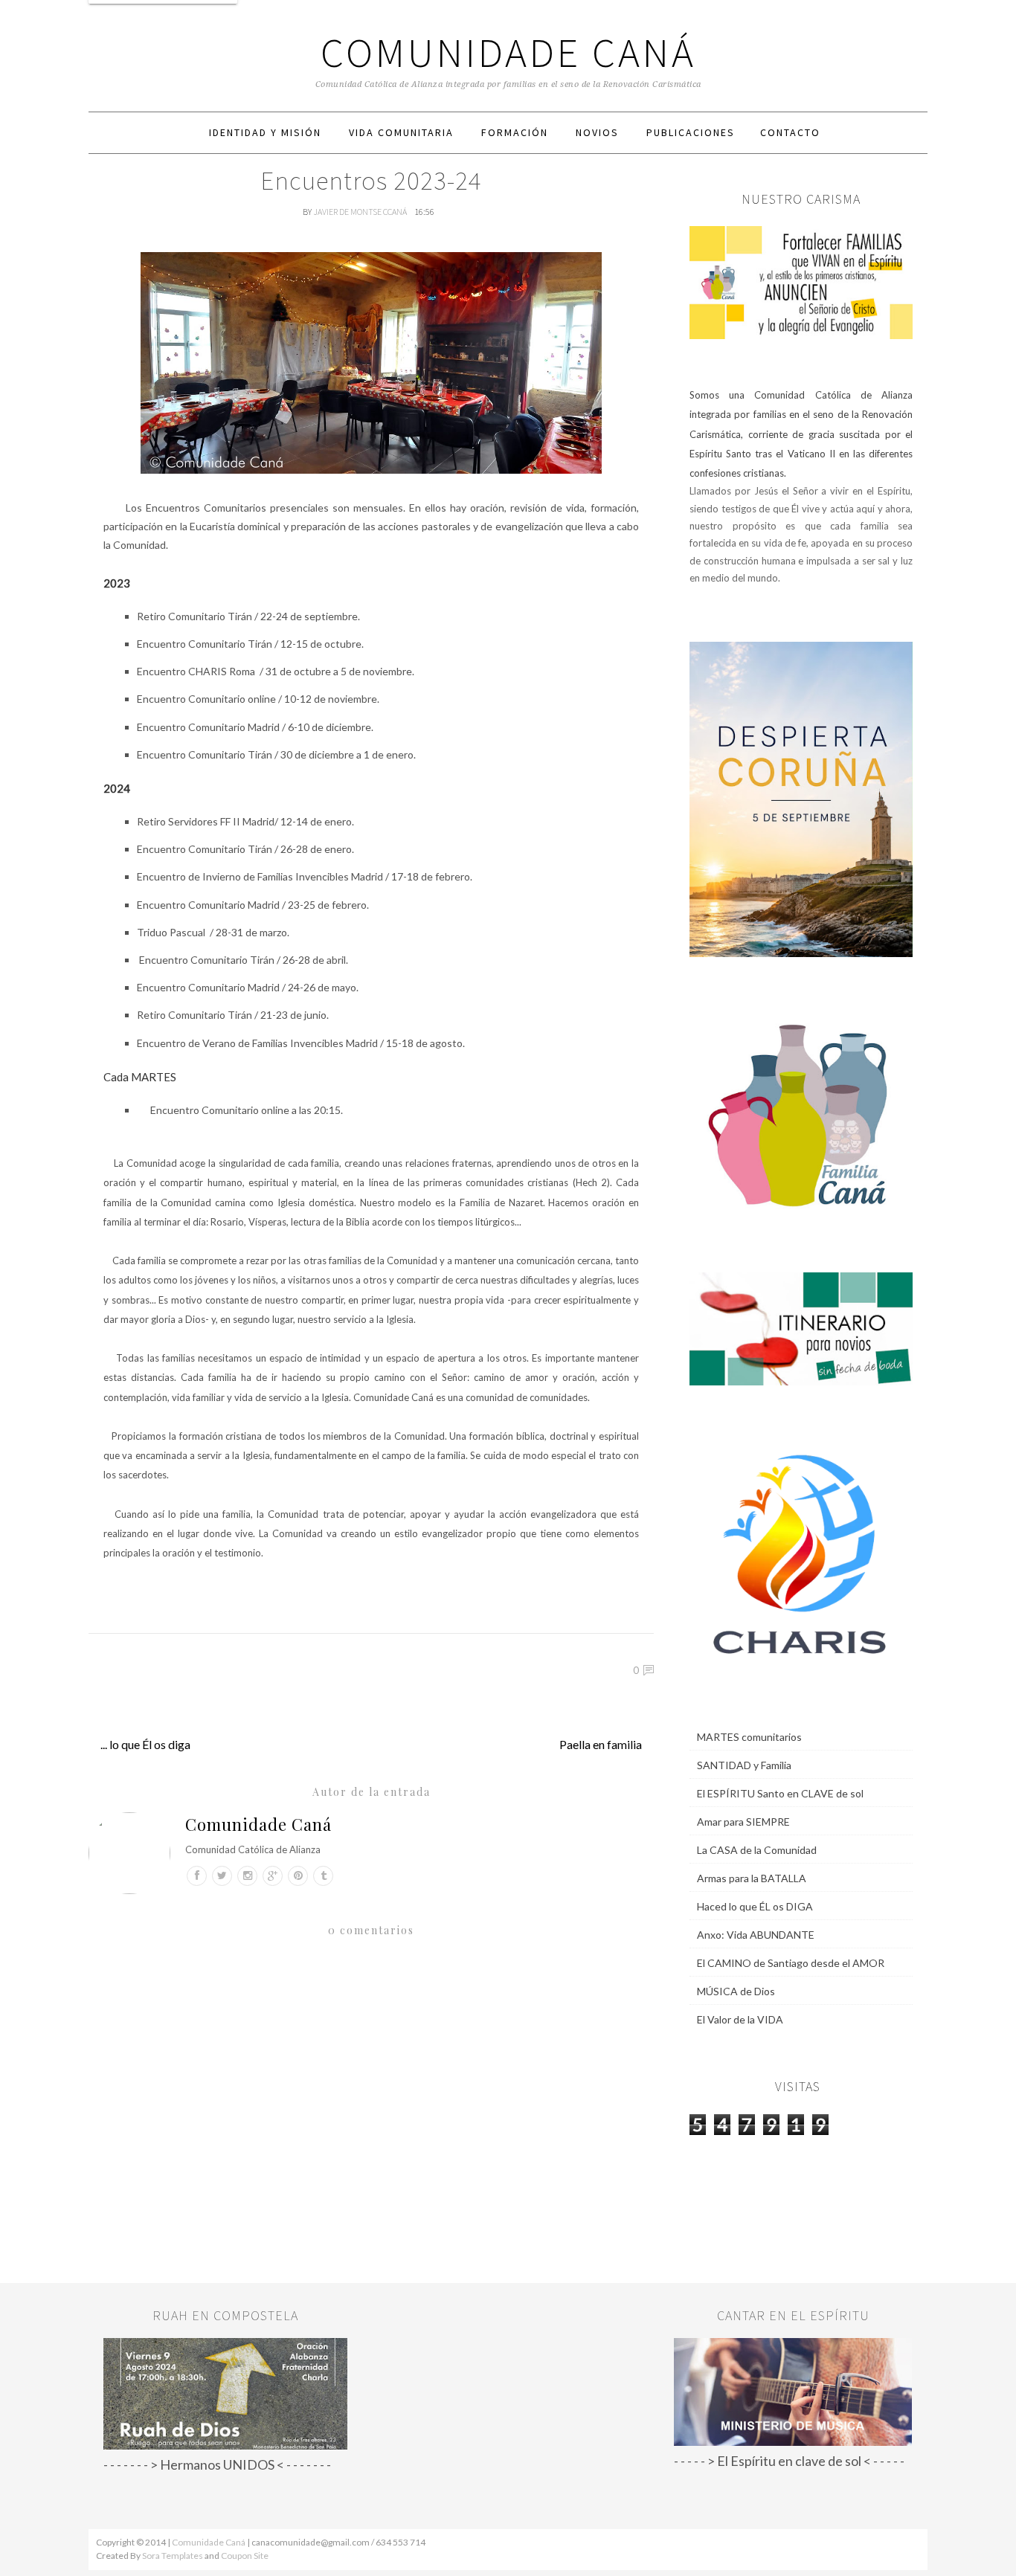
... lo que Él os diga (145, 1744)
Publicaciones (691, 132)
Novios (597, 132)
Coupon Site (245, 2556)
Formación (515, 132)
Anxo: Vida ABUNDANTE (756, 1935)
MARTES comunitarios (749, 1737)
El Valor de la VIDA (740, 2019)
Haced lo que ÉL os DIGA (755, 1906)
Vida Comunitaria (401, 132)
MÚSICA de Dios (736, 1991)
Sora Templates (173, 2556)
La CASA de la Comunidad (757, 1850)
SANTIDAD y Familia (744, 1765)
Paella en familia (601, 1744)
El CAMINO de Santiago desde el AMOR (791, 1963)
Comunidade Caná (508, 52)
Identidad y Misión (265, 132)
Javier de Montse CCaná (361, 212)
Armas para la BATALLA (752, 1878)
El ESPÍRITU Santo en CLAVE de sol (780, 1793)
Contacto (790, 132)
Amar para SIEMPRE (743, 1822)
